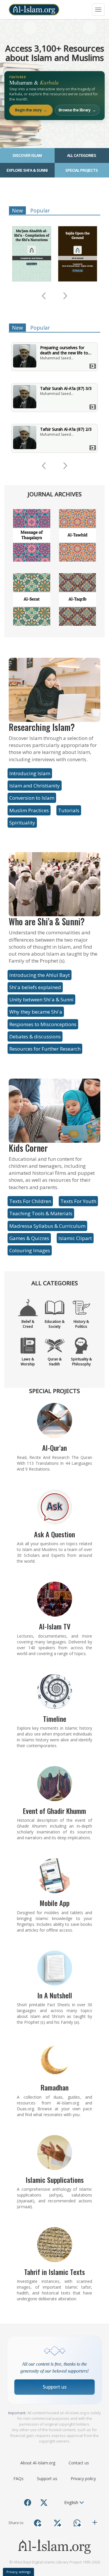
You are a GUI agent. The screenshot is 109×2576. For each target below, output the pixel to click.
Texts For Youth (78, 1201)
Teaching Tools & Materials (41, 1213)
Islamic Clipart (75, 1238)
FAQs (18, 2479)
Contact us (79, 2463)
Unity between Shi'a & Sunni (41, 999)
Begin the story (31, 110)
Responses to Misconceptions (43, 1024)
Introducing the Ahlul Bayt (40, 975)
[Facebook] (28, 2503)
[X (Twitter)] (44, 2503)
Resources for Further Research (45, 1049)
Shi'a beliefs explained (35, 987)
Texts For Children (30, 1201)
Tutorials (69, 810)
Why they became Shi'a (36, 1012)
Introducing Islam (30, 773)
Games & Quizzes (29, 1238)
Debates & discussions (35, 1036)
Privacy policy (83, 2479)
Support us (55, 2387)
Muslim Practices (29, 810)
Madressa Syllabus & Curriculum (47, 1226)
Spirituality (22, 823)
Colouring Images (30, 1250)
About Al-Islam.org (38, 2463)
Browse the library (77, 110)
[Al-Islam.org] (34, 10)
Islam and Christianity (35, 786)
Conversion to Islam (32, 798)
